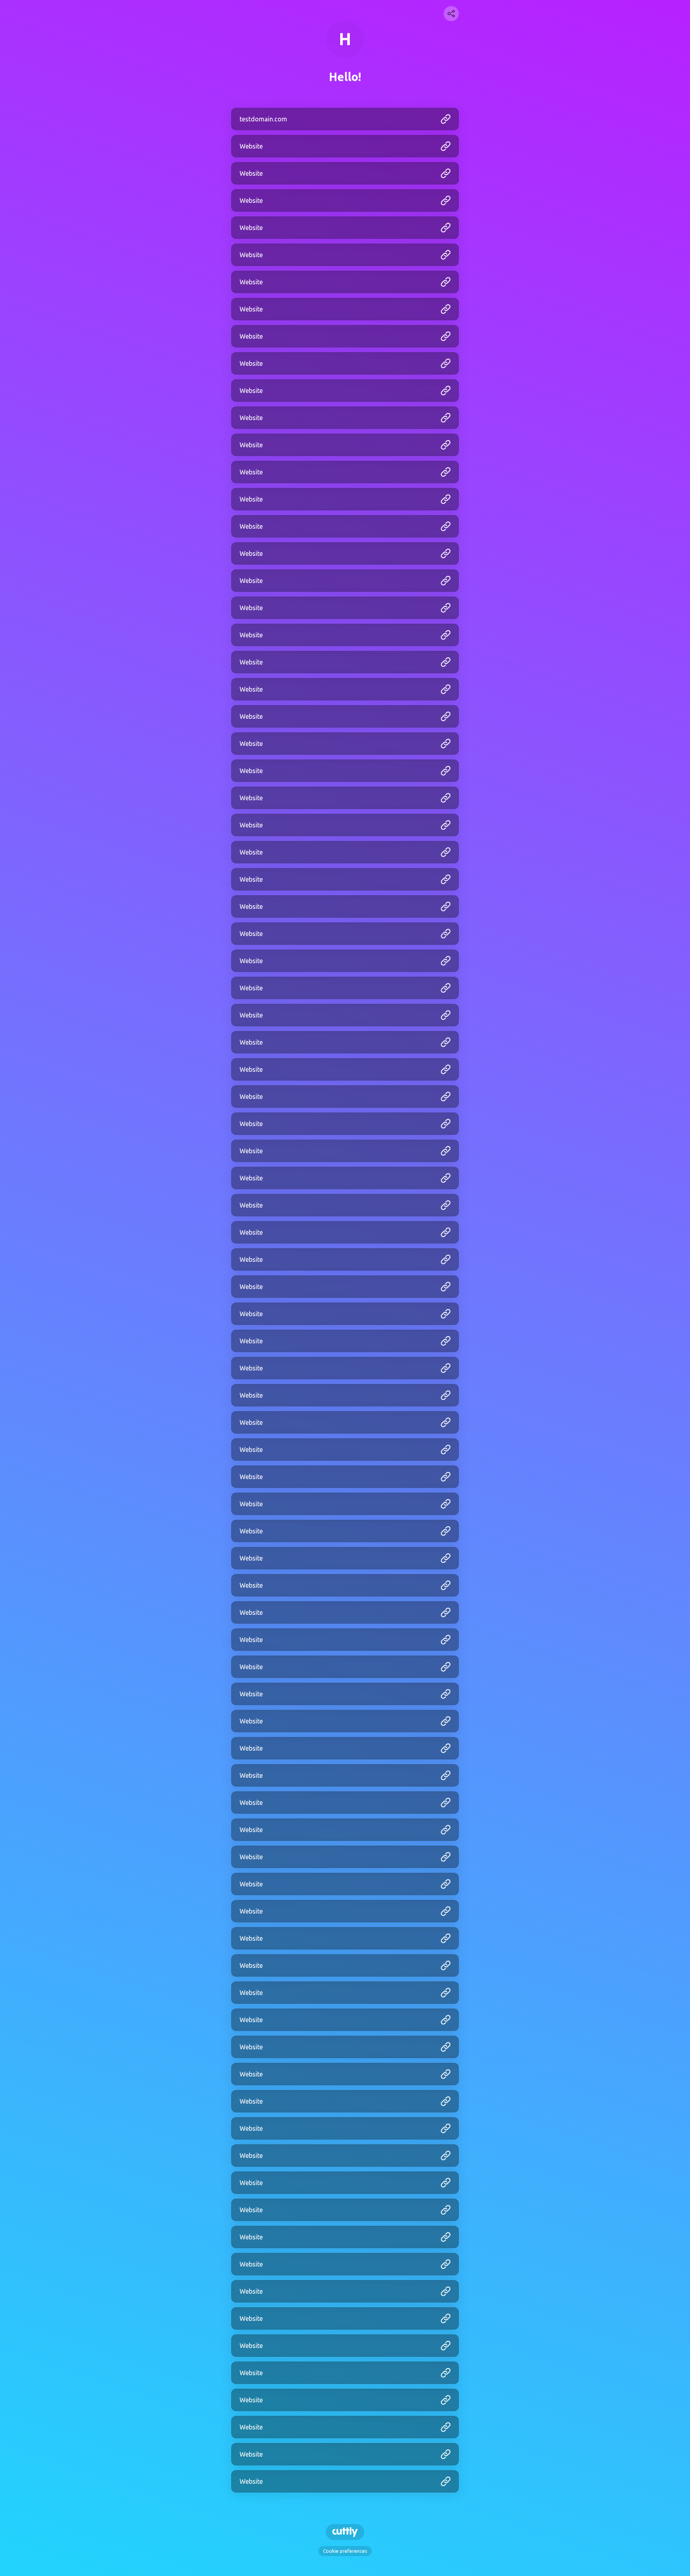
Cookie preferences (345, 2551)
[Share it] (451, 14)
